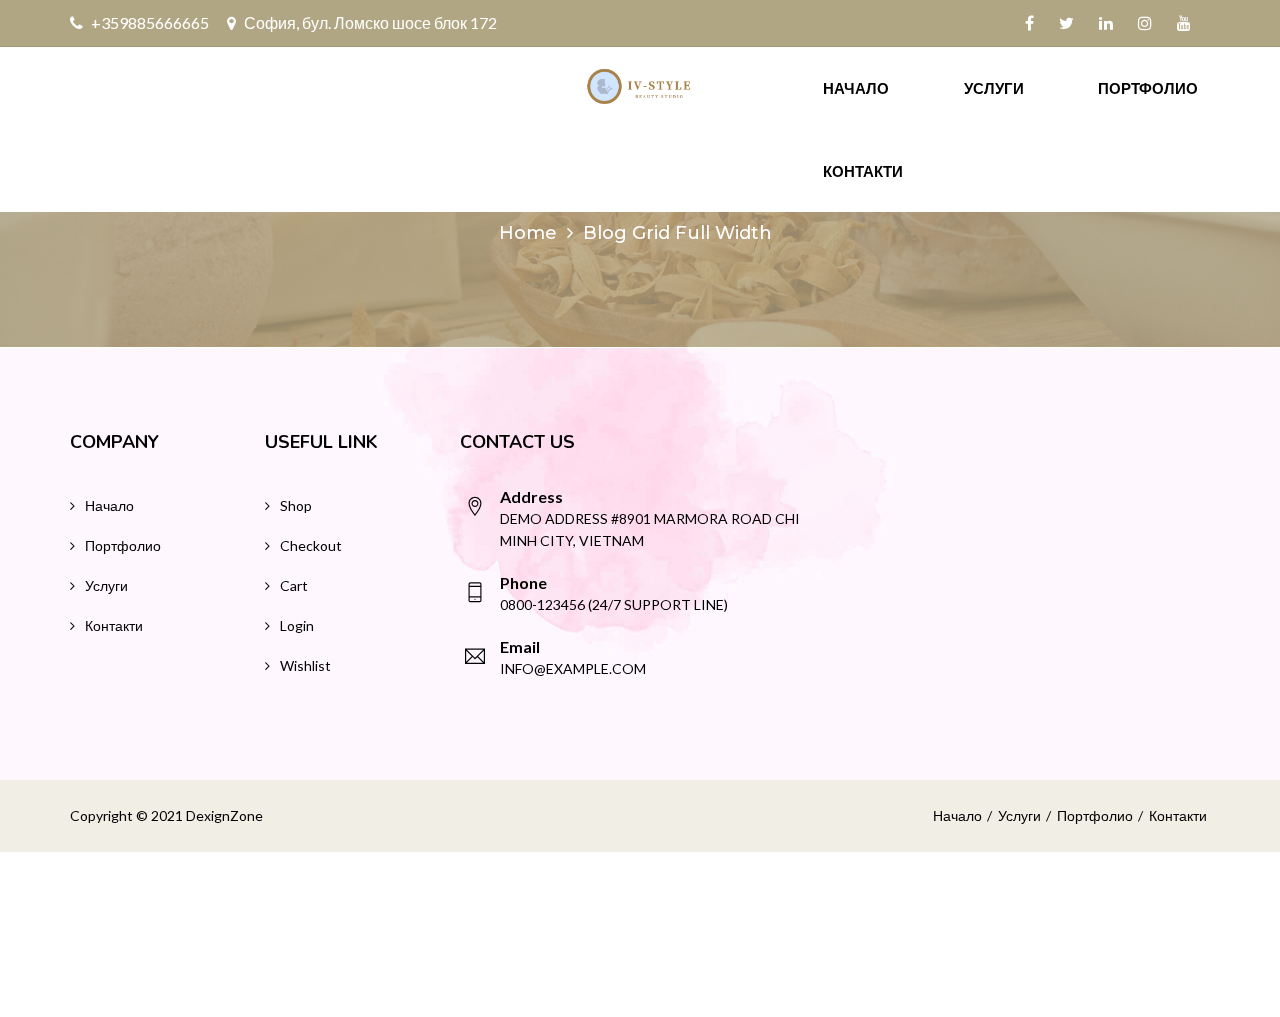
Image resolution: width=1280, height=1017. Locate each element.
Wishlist (305, 665)
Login (297, 625)
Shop (296, 505)
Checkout (311, 545)
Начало (856, 88)
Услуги (994, 88)
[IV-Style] (640, 87)
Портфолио (1148, 88)
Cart (294, 585)
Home (528, 233)
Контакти (863, 171)
